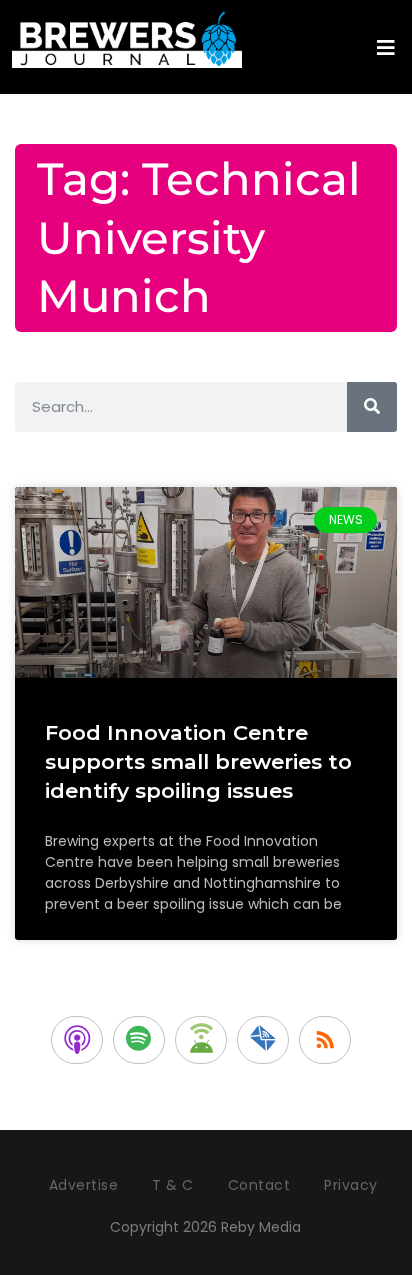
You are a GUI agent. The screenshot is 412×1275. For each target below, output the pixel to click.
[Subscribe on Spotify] (139, 1040)
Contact (259, 1185)
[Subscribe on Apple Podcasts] (77, 1040)
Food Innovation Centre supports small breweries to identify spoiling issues (198, 762)
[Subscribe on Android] (201, 1040)
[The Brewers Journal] (127, 36)
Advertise (84, 1185)
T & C (173, 1185)
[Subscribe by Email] (263, 1040)
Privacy (351, 1185)
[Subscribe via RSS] (325, 1040)
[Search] (372, 407)
